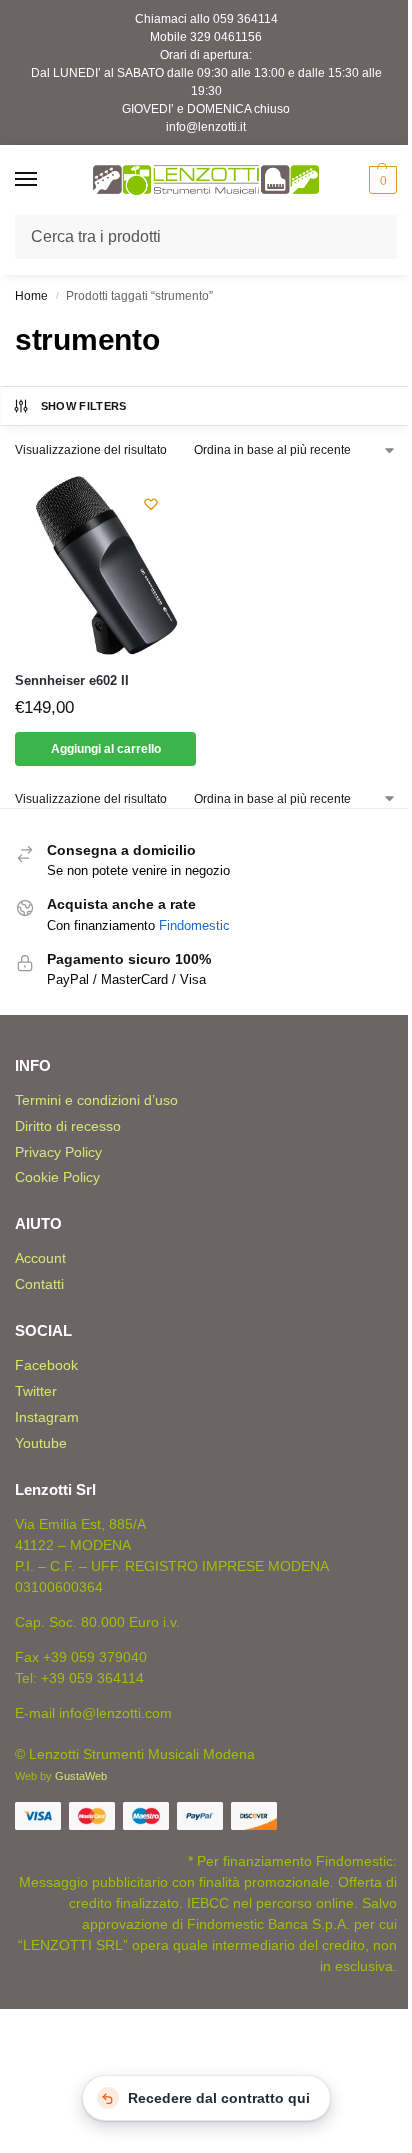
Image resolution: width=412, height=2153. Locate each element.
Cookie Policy (57, 1177)
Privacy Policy (58, 1152)
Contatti (39, 1284)
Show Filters (84, 406)
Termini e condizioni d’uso (96, 1100)
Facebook (46, 1365)
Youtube (41, 1443)
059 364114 (245, 19)
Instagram (47, 1417)
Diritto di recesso (68, 1126)
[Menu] (45, 180)
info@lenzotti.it (206, 127)
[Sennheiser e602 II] (105, 564)
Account (40, 1258)
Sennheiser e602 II (72, 680)
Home (31, 296)
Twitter (36, 1391)
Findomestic (194, 925)
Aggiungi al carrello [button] (106, 749)
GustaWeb (81, 1776)
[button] (380, 180)
